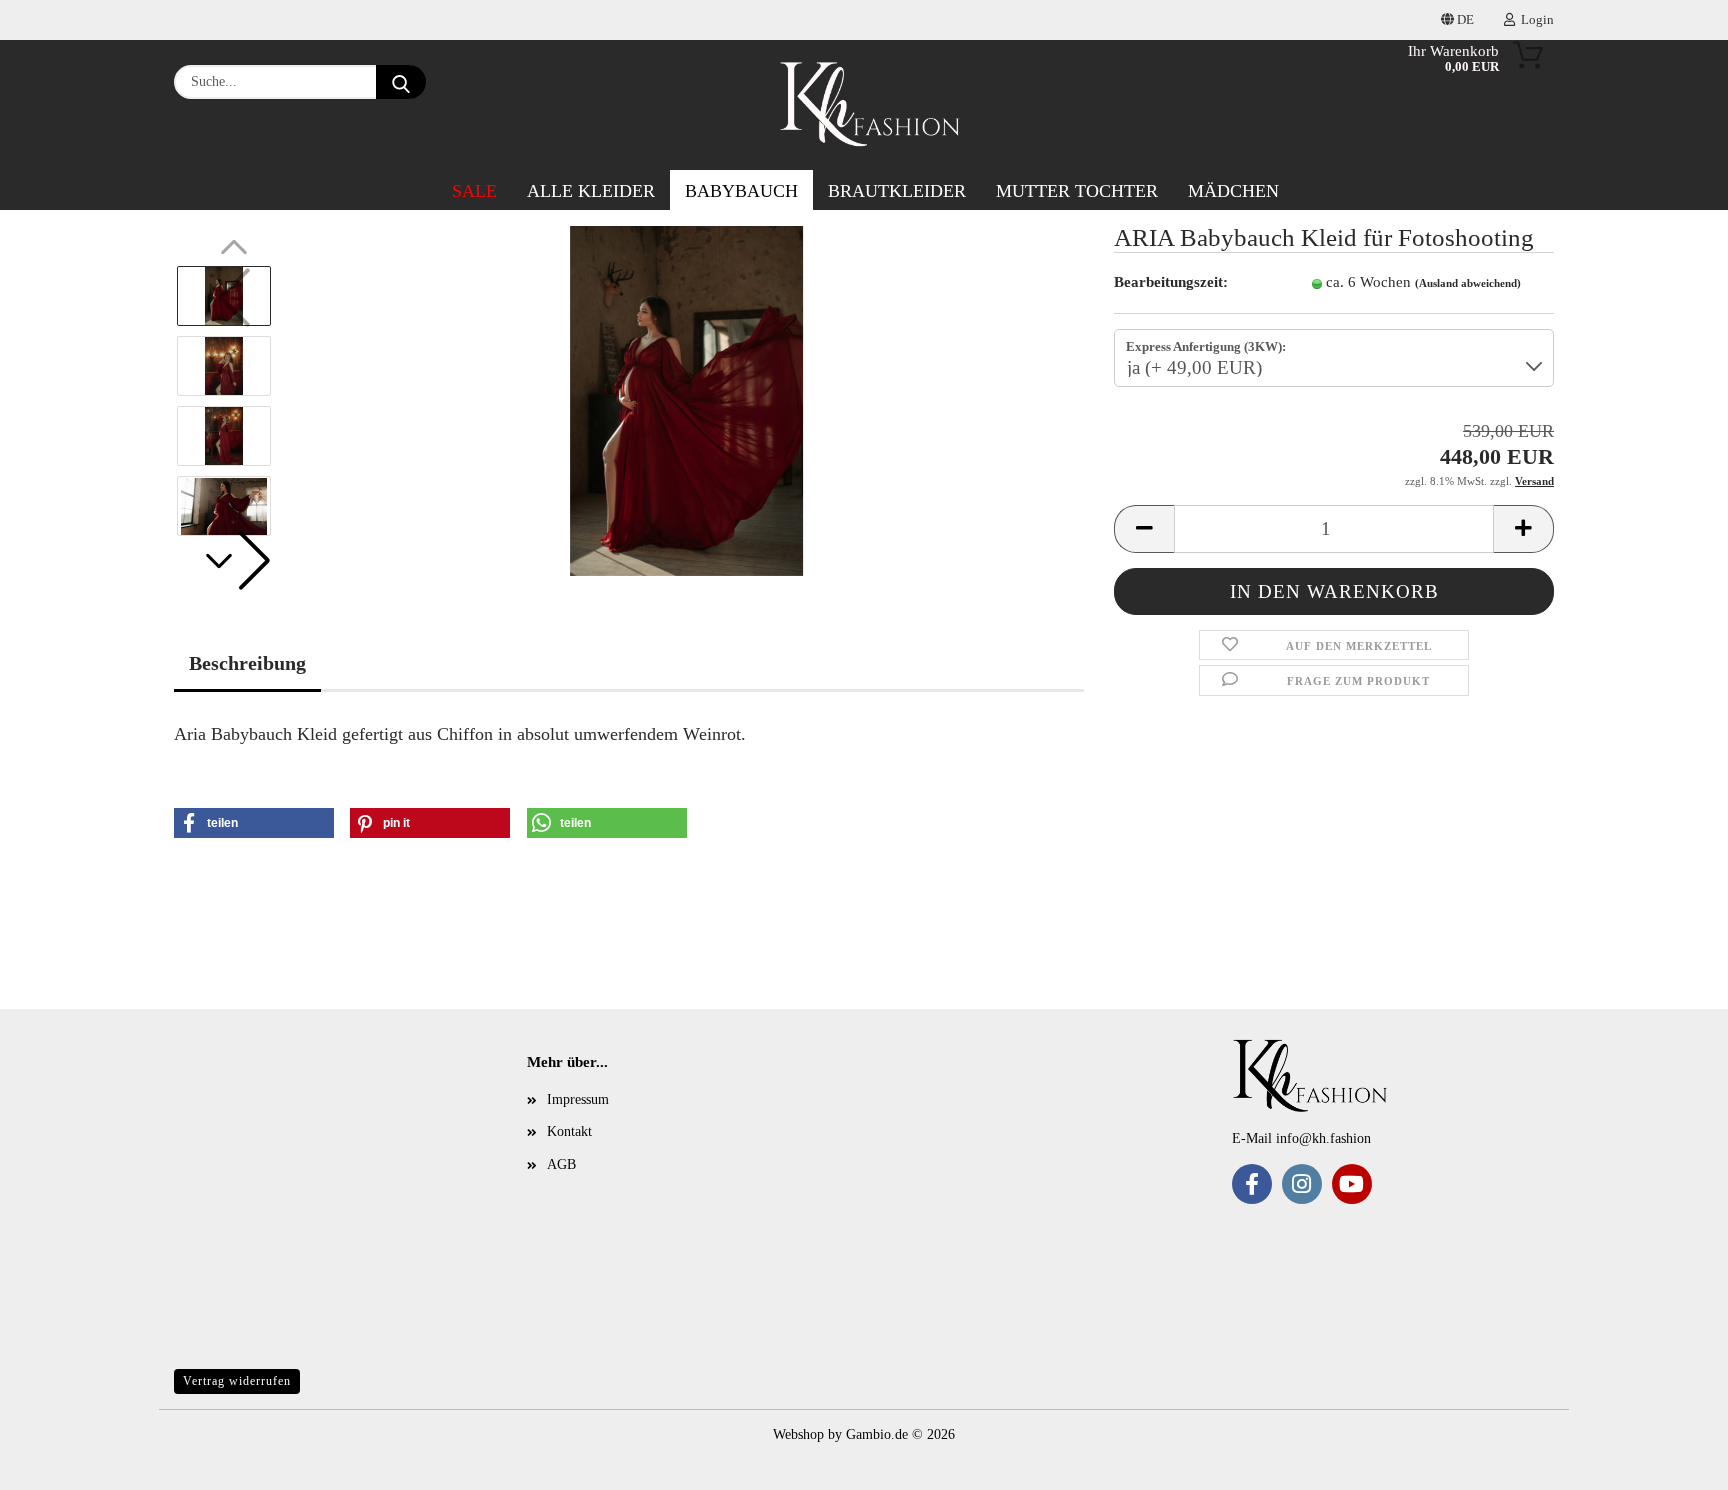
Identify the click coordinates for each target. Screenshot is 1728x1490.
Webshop (798, 1434)
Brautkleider (897, 191)
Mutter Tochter (1077, 191)
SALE (474, 191)
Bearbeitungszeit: (1171, 282)
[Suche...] (401, 82)
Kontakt (569, 1131)
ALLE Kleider (591, 191)
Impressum (578, 1099)
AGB (561, 1164)
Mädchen (1233, 191)
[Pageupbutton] (55, 1460)
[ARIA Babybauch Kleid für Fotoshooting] (686, 400)
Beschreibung (247, 663)
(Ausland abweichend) (1468, 283)
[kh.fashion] (871, 105)
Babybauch (741, 191)
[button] (234, 561)
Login (1534, 19)
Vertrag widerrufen (237, 1381)
